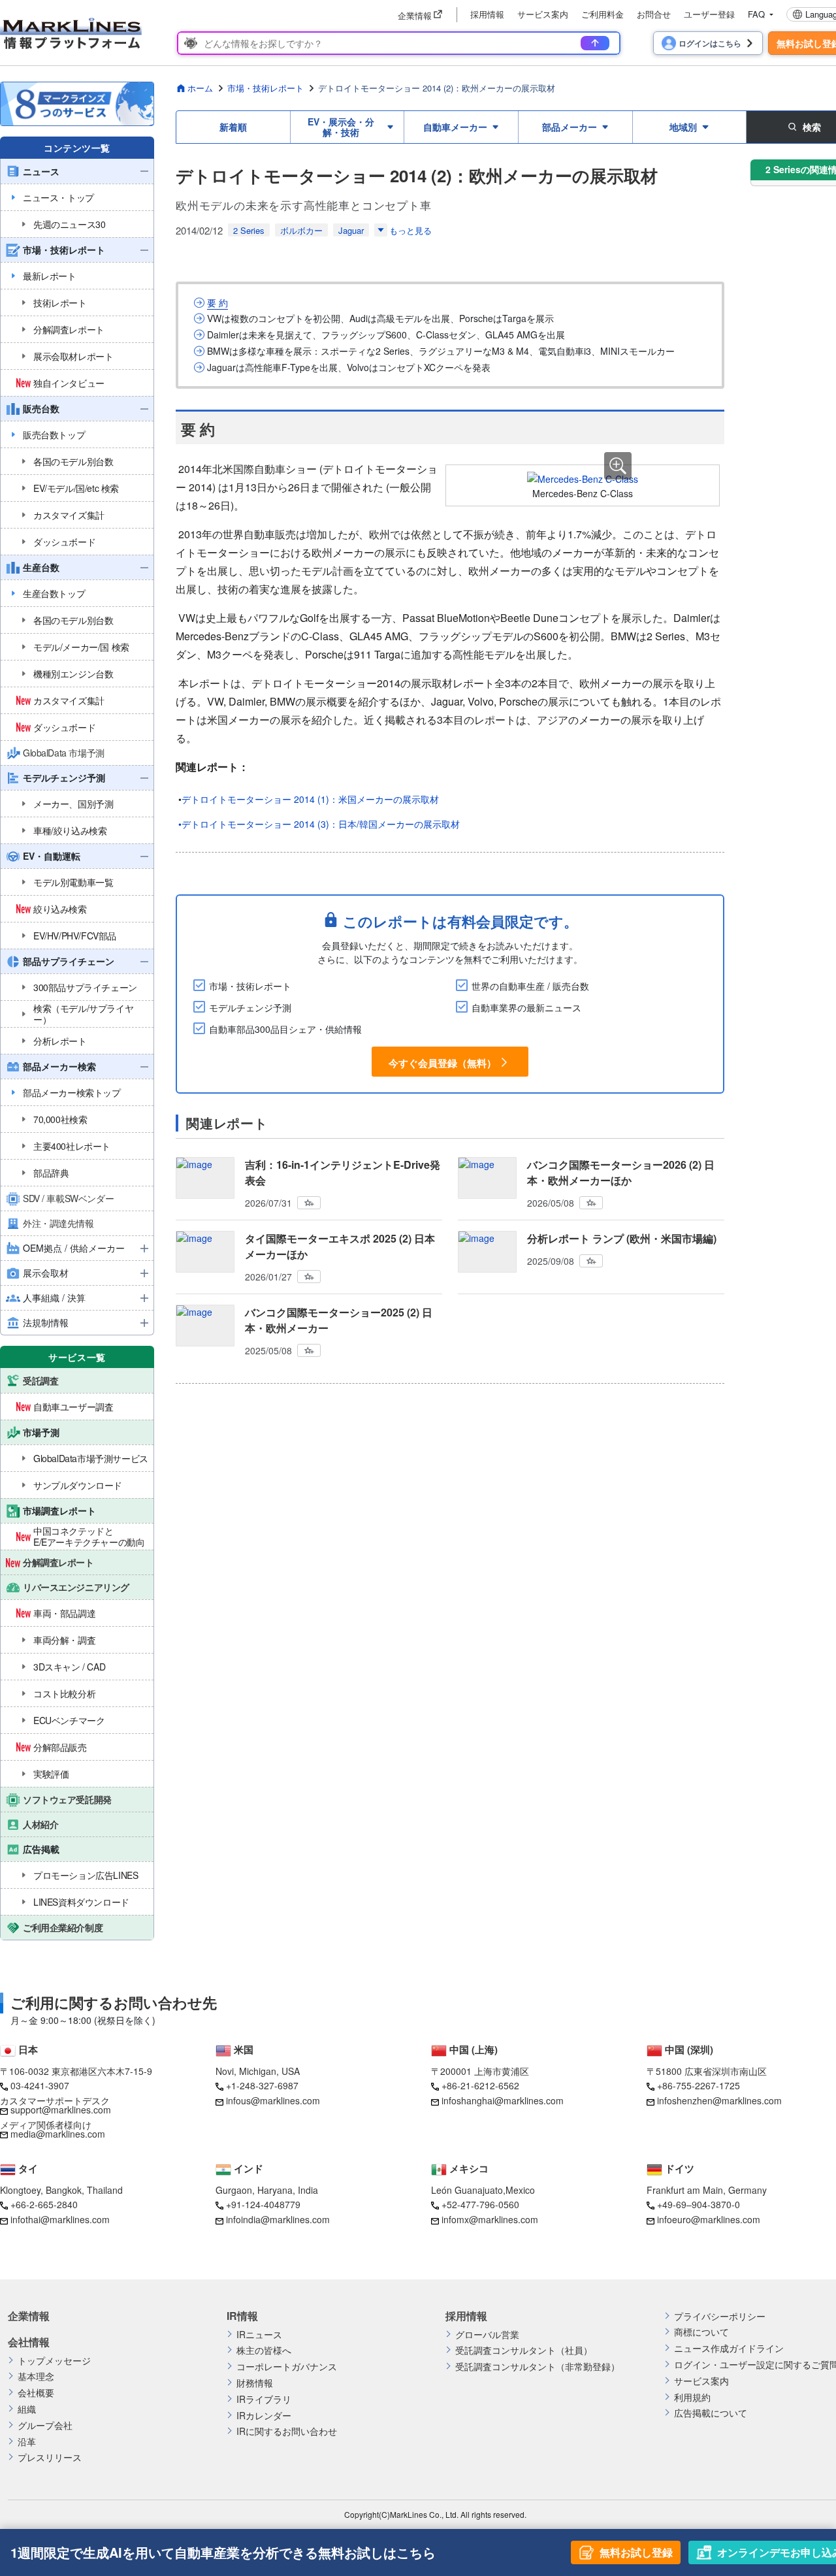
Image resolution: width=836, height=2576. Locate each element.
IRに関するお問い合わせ (287, 2431)
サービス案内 (543, 14)
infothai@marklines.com (60, 2219)
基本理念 (36, 2376)
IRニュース (259, 2335)
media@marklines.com (58, 2134)
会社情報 (29, 2342)
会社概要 (36, 2393)
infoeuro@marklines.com (709, 2219)
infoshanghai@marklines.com (503, 2100)
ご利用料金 (603, 14)
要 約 (217, 303)
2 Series (249, 230)
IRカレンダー (264, 2416)
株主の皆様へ (264, 2350)
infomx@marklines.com (490, 2219)
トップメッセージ (54, 2361)
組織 (27, 2409)
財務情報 (255, 2383)
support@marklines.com (61, 2110)
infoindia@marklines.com (278, 2219)
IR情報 (242, 2316)
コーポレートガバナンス (287, 2367)
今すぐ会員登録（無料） (442, 1063)
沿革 (27, 2442)
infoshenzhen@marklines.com (719, 2100)
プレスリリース (50, 2457)
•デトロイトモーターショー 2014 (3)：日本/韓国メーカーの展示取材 (319, 824)
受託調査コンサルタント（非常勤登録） (538, 2367)
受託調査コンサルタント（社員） (524, 2350)
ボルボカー (301, 230)
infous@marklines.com (273, 2100)
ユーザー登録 (709, 14)
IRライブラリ (264, 2399)
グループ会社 (45, 2425)
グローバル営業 (487, 2335)
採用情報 (487, 14)
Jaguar (351, 230)
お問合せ (654, 14)
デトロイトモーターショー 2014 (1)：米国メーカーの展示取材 (310, 799)
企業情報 (29, 2316)
